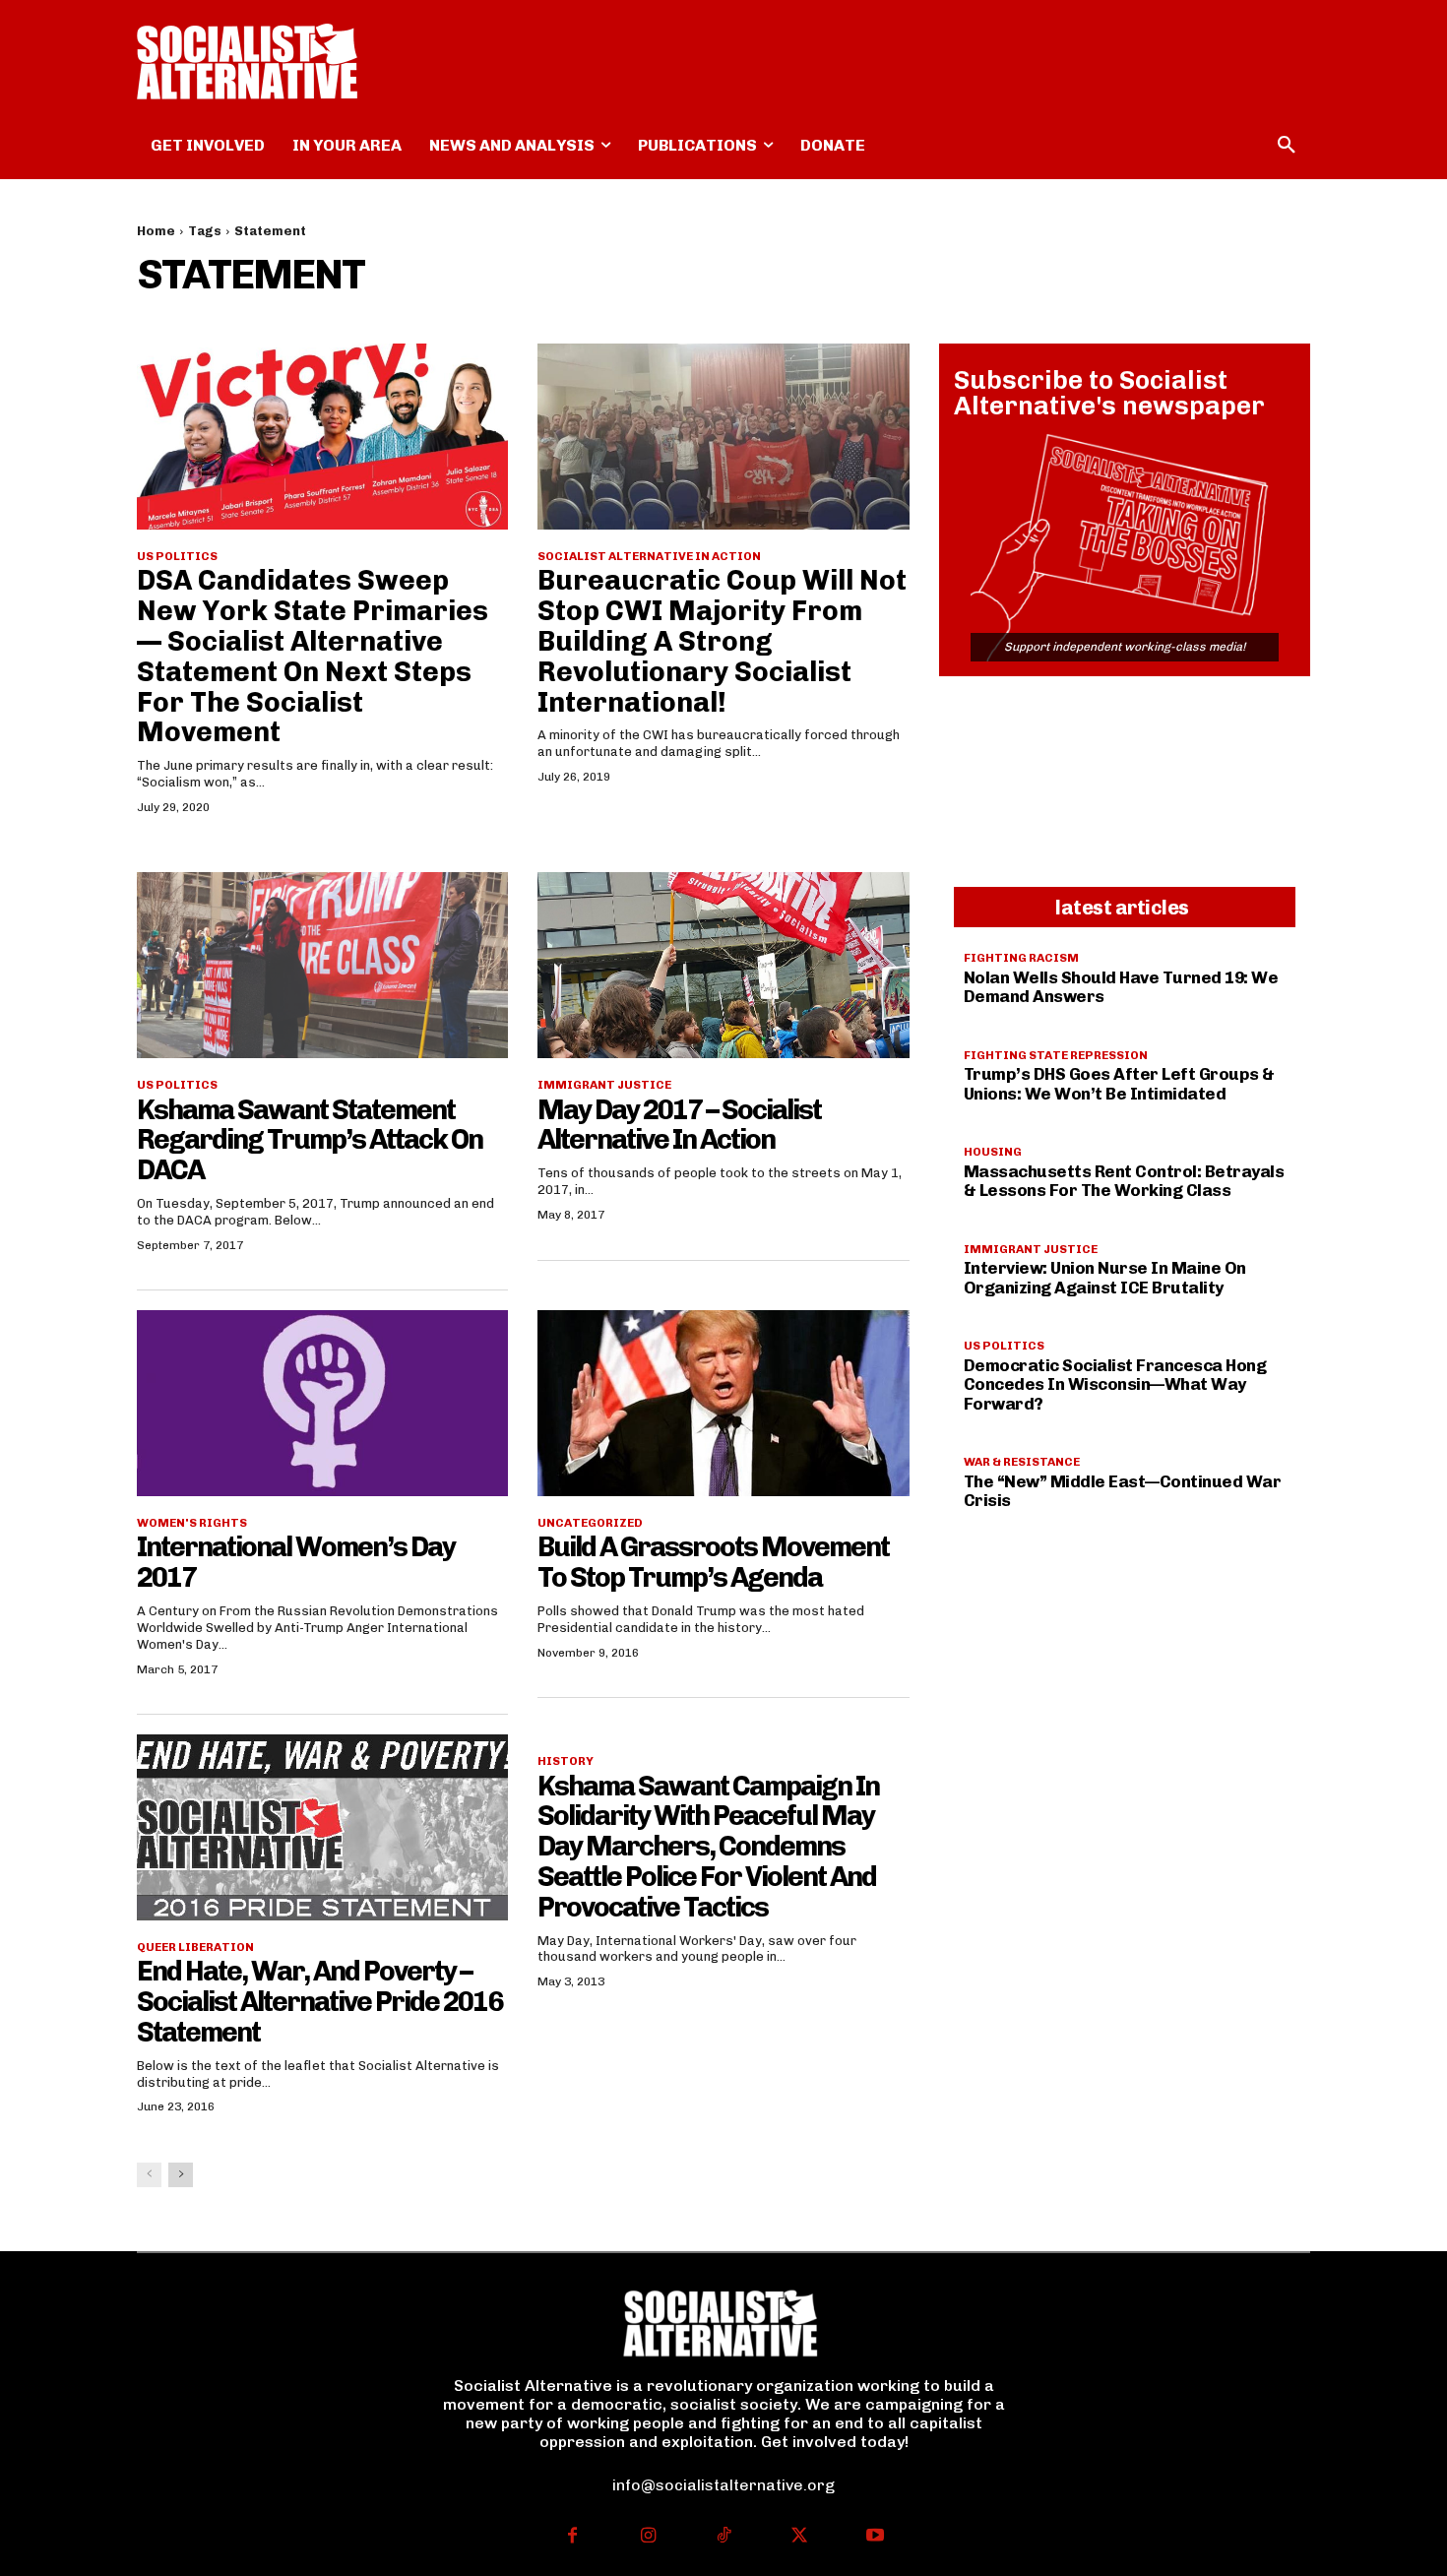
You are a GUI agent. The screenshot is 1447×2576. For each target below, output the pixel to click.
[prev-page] (149, 2175)
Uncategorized (590, 1523)
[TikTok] (724, 2537)
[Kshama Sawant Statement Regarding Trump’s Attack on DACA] (322, 965)
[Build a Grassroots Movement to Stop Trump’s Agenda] (723, 1403)
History (566, 1761)
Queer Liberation (195, 1947)
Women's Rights (192, 1523)
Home (156, 231)
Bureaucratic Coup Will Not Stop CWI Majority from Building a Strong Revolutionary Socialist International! (722, 641)
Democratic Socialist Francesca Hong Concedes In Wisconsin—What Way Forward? (1115, 1384)
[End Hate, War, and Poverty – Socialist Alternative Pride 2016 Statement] (322, 1827)
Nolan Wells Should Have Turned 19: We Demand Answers (1121, 987)
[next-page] (181, 2175)
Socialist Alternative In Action (649, 556)
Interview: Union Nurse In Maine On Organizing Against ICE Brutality (1105, 1278)
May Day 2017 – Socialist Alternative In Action (679, 1125)
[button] (1287, 146)
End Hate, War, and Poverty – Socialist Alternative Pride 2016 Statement (319, 2002)
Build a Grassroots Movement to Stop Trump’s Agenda (713, 1562)
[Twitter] (799, 2537)
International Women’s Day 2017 (296, 1562)
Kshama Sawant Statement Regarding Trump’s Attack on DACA (310, 1140)
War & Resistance (1022, 1462)
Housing (993, 1152)
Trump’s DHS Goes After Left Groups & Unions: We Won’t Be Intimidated (1119, 1084)
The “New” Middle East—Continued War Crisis (1123, 1491)
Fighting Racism (1021, 958)
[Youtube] (875, 2537)
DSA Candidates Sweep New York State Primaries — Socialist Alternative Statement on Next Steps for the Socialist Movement (313, 656)
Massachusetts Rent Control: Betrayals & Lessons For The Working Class (1124, 1181)
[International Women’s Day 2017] (322, 1403)
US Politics (177, 556)
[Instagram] (648, 2537)
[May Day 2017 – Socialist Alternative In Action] (723, 965)
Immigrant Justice (604, 1085)
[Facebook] (572, 2537)
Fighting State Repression (1056, 1055)
